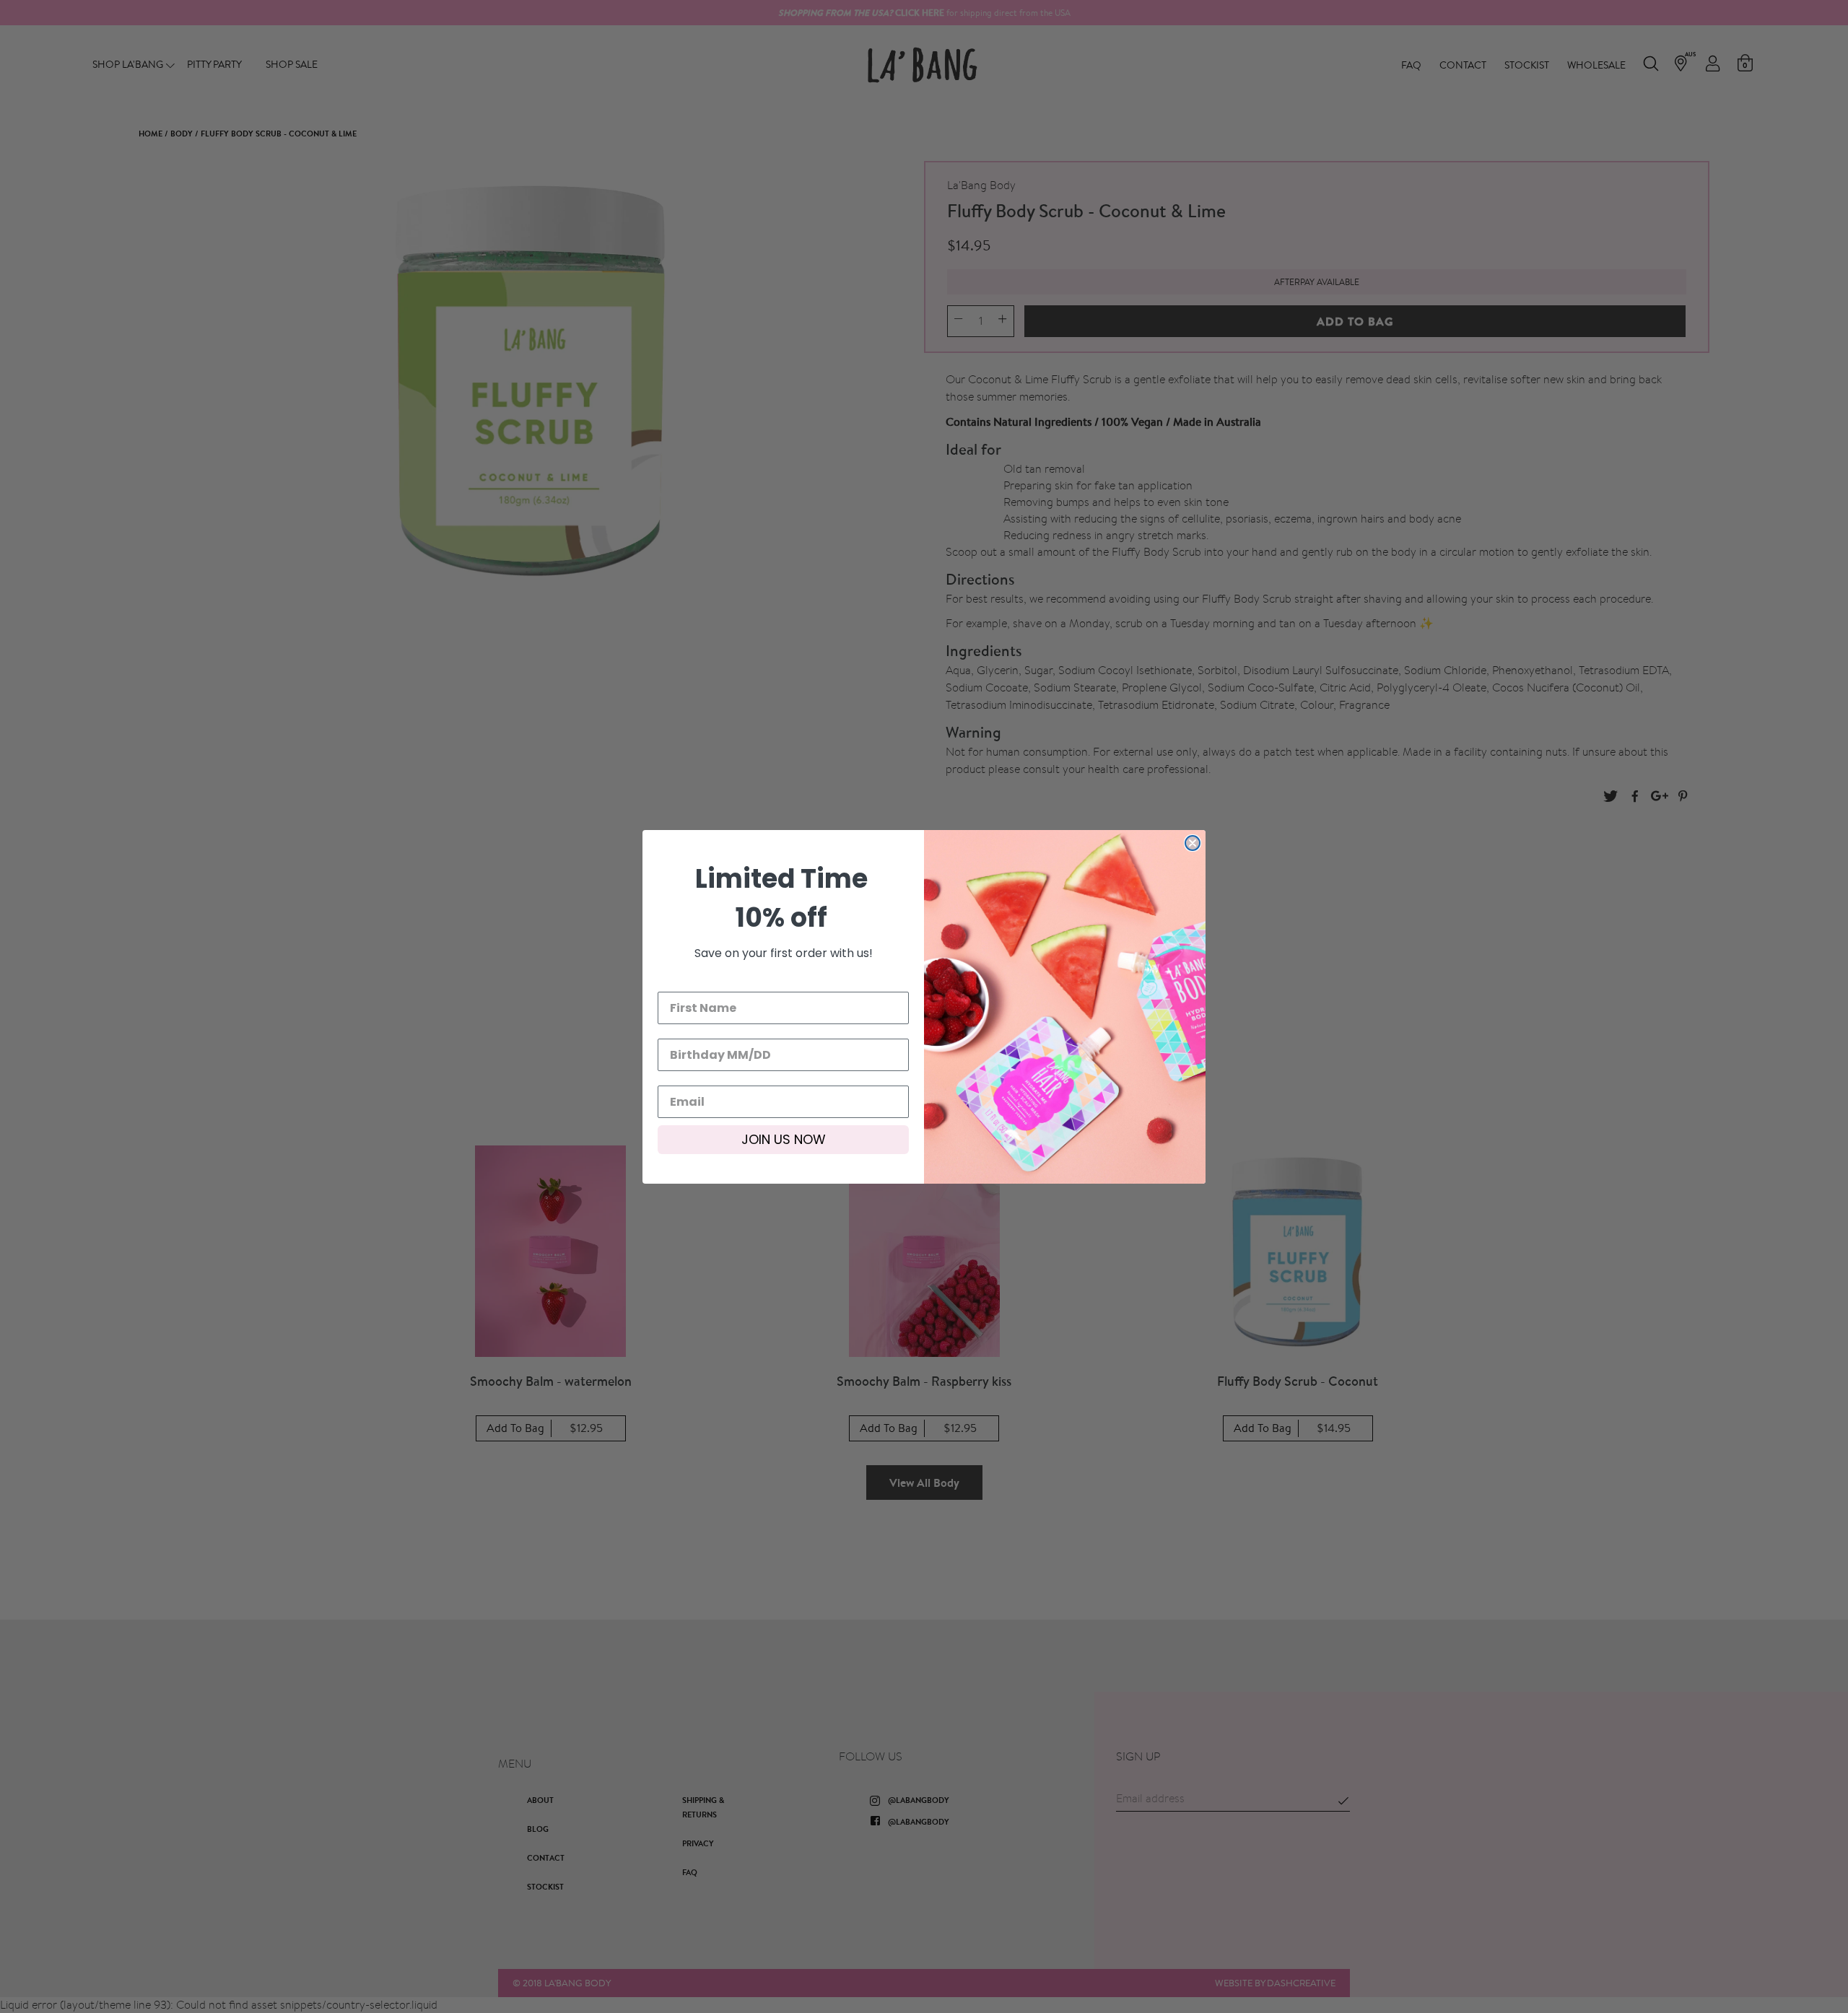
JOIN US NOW (784, 1139)
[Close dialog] (1193, 843)
